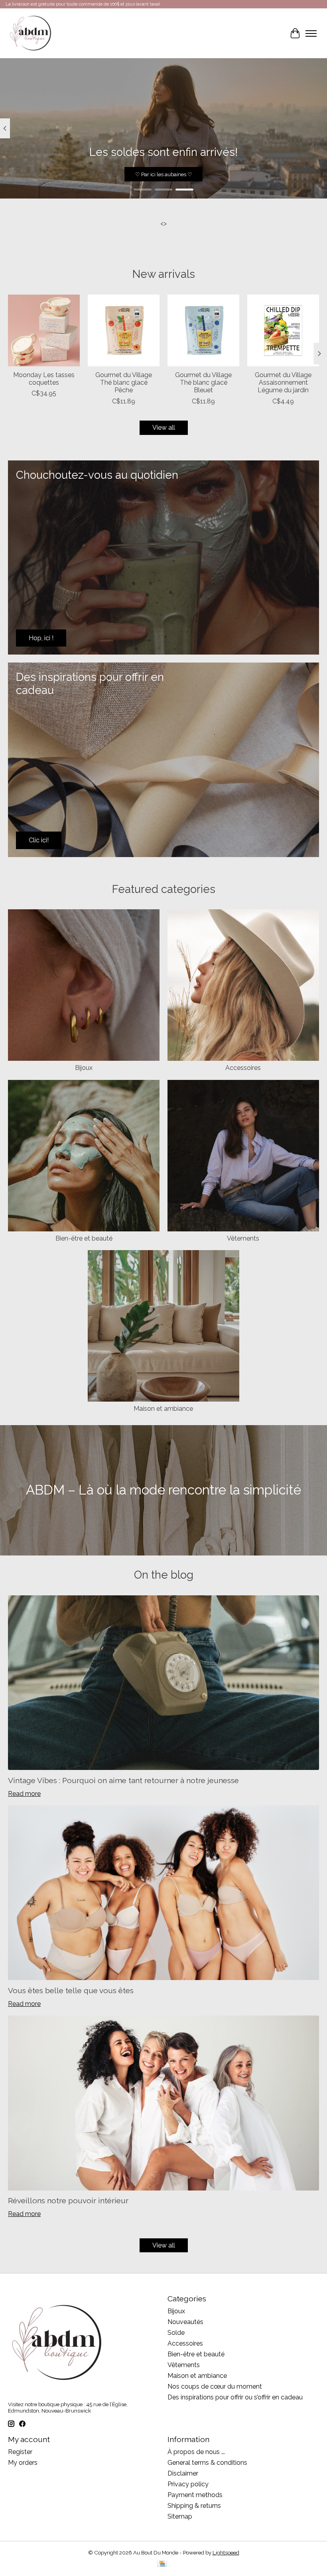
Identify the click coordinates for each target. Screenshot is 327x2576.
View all (164, 428)
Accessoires (243, 1068)
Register (20, 2452)
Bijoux (84, 1068)
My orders (23, 2463)
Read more (24, 1794)
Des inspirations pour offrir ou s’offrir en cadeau (235, 2397)
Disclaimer (183, 2473)
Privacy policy (188, 2484)
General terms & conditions (207, 2463)
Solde (176, 2333)
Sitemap (180, 2516)
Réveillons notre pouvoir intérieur (68, 2200)
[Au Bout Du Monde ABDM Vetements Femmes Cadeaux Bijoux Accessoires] (31, 33)
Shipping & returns (194, 2506)
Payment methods (195, 2495)
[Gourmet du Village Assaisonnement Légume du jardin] (283, 330)
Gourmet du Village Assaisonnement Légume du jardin (283, 382)
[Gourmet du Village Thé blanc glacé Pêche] (124, 330)
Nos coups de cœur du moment (215, 2386)
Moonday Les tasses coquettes (44, 379)
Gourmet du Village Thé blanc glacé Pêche (124, 382)
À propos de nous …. (196, 2452)
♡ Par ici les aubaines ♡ (164, 174)
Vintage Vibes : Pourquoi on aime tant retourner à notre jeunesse (123, 1780)
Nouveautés (185, 2322)
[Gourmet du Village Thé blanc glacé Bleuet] (203, 330)
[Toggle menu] (311, 33)
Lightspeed (226, 2552)
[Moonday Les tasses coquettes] (44, 330)
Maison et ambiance (163, 1409)
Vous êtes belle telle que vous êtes (71, 1990)
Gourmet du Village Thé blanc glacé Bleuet (203, 382)
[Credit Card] (162, 2564)
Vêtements (243, 1238)
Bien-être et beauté (84, 1238)
